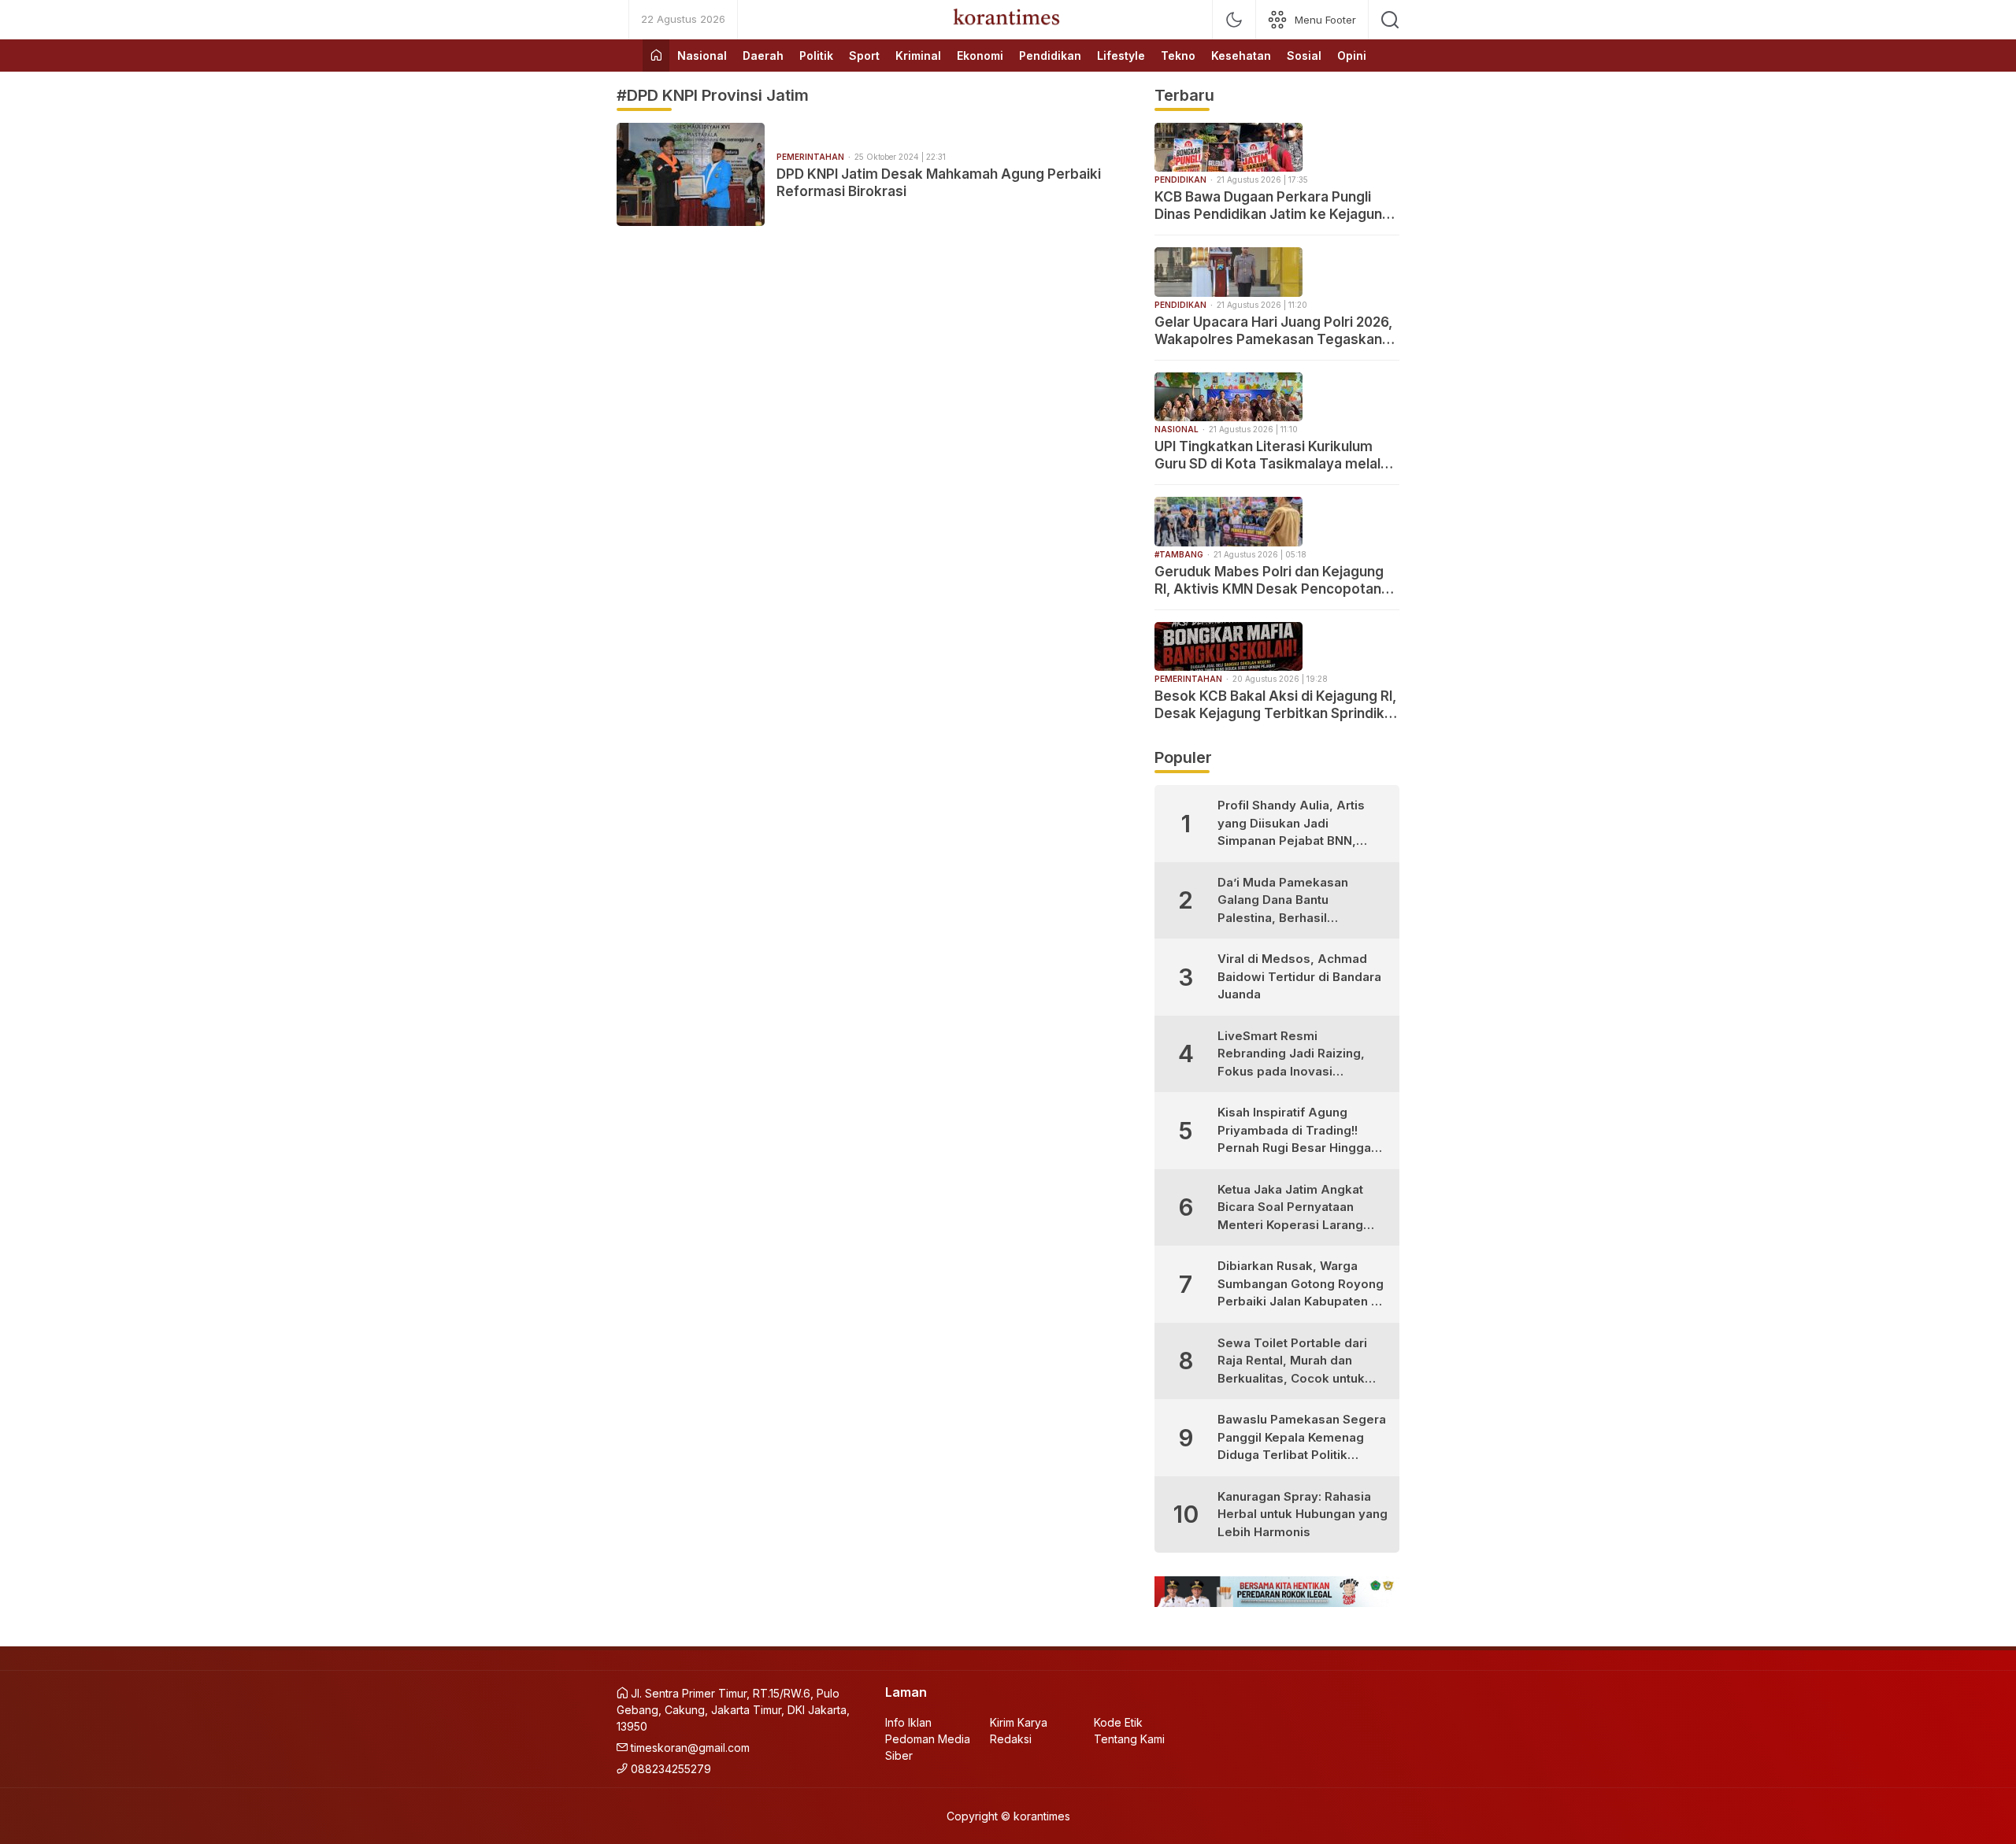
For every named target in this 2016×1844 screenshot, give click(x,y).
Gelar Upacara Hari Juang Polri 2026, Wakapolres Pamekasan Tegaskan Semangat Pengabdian (1273, 331)
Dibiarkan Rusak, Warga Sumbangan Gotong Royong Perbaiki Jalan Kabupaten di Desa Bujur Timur (1301, 1285)
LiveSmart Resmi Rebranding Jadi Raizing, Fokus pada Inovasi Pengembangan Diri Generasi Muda (1291, 1055)
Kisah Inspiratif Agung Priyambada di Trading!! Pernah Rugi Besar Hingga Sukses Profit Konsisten (1294, 1131)
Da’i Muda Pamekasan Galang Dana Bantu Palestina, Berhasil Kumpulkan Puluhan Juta (1289, 901)
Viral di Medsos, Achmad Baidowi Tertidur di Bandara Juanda (1299, 976)
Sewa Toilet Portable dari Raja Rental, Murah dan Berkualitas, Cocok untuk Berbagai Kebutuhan (1292, 1362)
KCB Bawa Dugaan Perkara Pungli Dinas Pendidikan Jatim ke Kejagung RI (1273, 206)
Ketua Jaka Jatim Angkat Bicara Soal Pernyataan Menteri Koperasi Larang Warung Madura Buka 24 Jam (1290, 1208)
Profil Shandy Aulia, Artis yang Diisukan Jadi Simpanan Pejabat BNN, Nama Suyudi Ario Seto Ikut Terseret (1298, 824)
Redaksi (1011, 1739)
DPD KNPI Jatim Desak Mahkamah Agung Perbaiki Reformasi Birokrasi (939, 183)
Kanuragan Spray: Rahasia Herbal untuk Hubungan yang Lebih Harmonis (1303, 1514)
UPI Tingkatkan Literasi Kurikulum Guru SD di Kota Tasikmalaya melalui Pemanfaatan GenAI (1273, 455)
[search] (1390, 20)
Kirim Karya (1019, 1722)
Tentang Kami (1129, 1739)
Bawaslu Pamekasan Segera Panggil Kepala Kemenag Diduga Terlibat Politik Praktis (1302, 1438)
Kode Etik (1118, 1722)
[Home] (656, 56)
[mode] (1234, 20)
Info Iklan (908, 1722)
